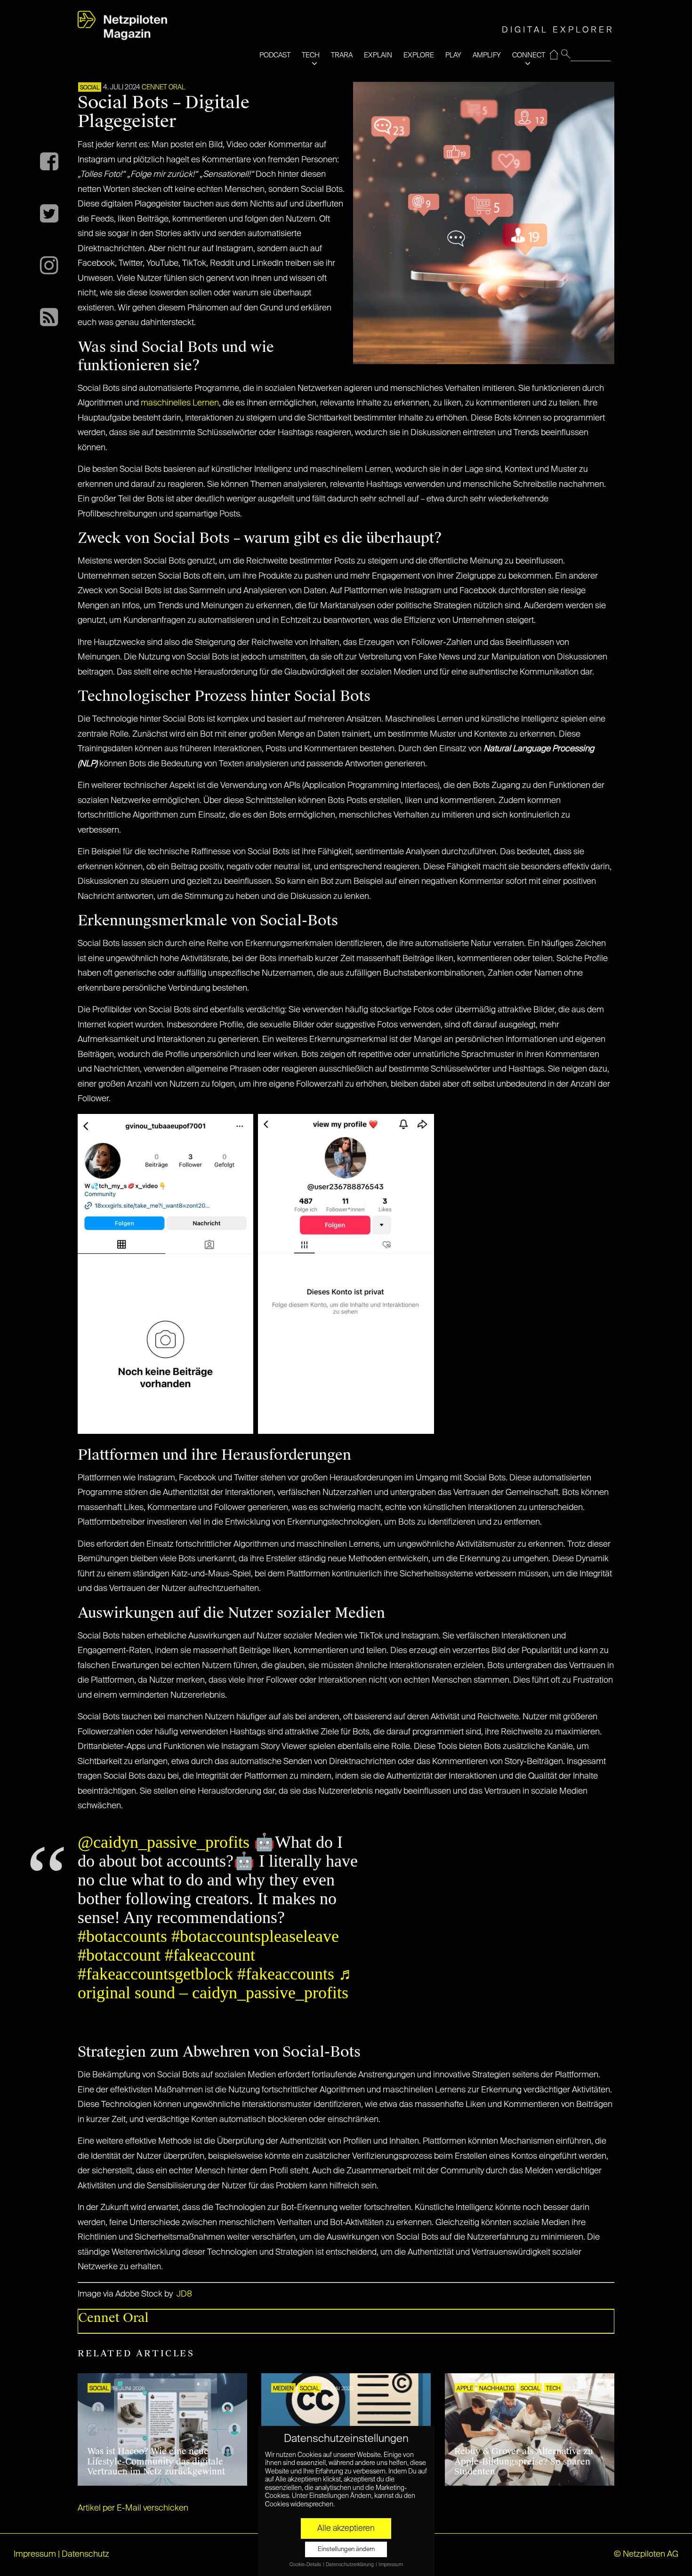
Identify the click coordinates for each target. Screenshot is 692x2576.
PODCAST (275, 55)
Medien (283, 2389)
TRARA (342, 55)
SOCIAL (90, 88)
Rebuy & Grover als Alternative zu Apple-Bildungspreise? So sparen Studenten (524, 2461)
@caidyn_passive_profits (164, 1842)
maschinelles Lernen (180, 403)
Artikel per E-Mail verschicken (133, 2508)
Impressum (35, 2554)
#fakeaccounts (286, 1974)
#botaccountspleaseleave (255, 1936)
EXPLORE (419, 55)
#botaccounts (122, 1936)
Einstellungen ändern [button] (346, 2549)
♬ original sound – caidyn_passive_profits (217, 1983)
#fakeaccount (210, 1955)
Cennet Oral (164, 87)
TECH (311, 55)
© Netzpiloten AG (646, 2554)
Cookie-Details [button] (306, 2565)
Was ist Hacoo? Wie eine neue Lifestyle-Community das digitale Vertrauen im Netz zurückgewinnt (156, 2461)
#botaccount (119, 1955)
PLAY (453, 55)
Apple (465, 2389)
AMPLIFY (487, 55)
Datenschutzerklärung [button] (350, 2565)
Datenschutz (85, 2554)
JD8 (184, 2294)
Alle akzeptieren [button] (346, 2528)
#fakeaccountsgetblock (155, 1974)
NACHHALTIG (497, 2389)
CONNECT (529, 55)
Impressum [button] (391, 2565)
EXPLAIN (378, 55)
